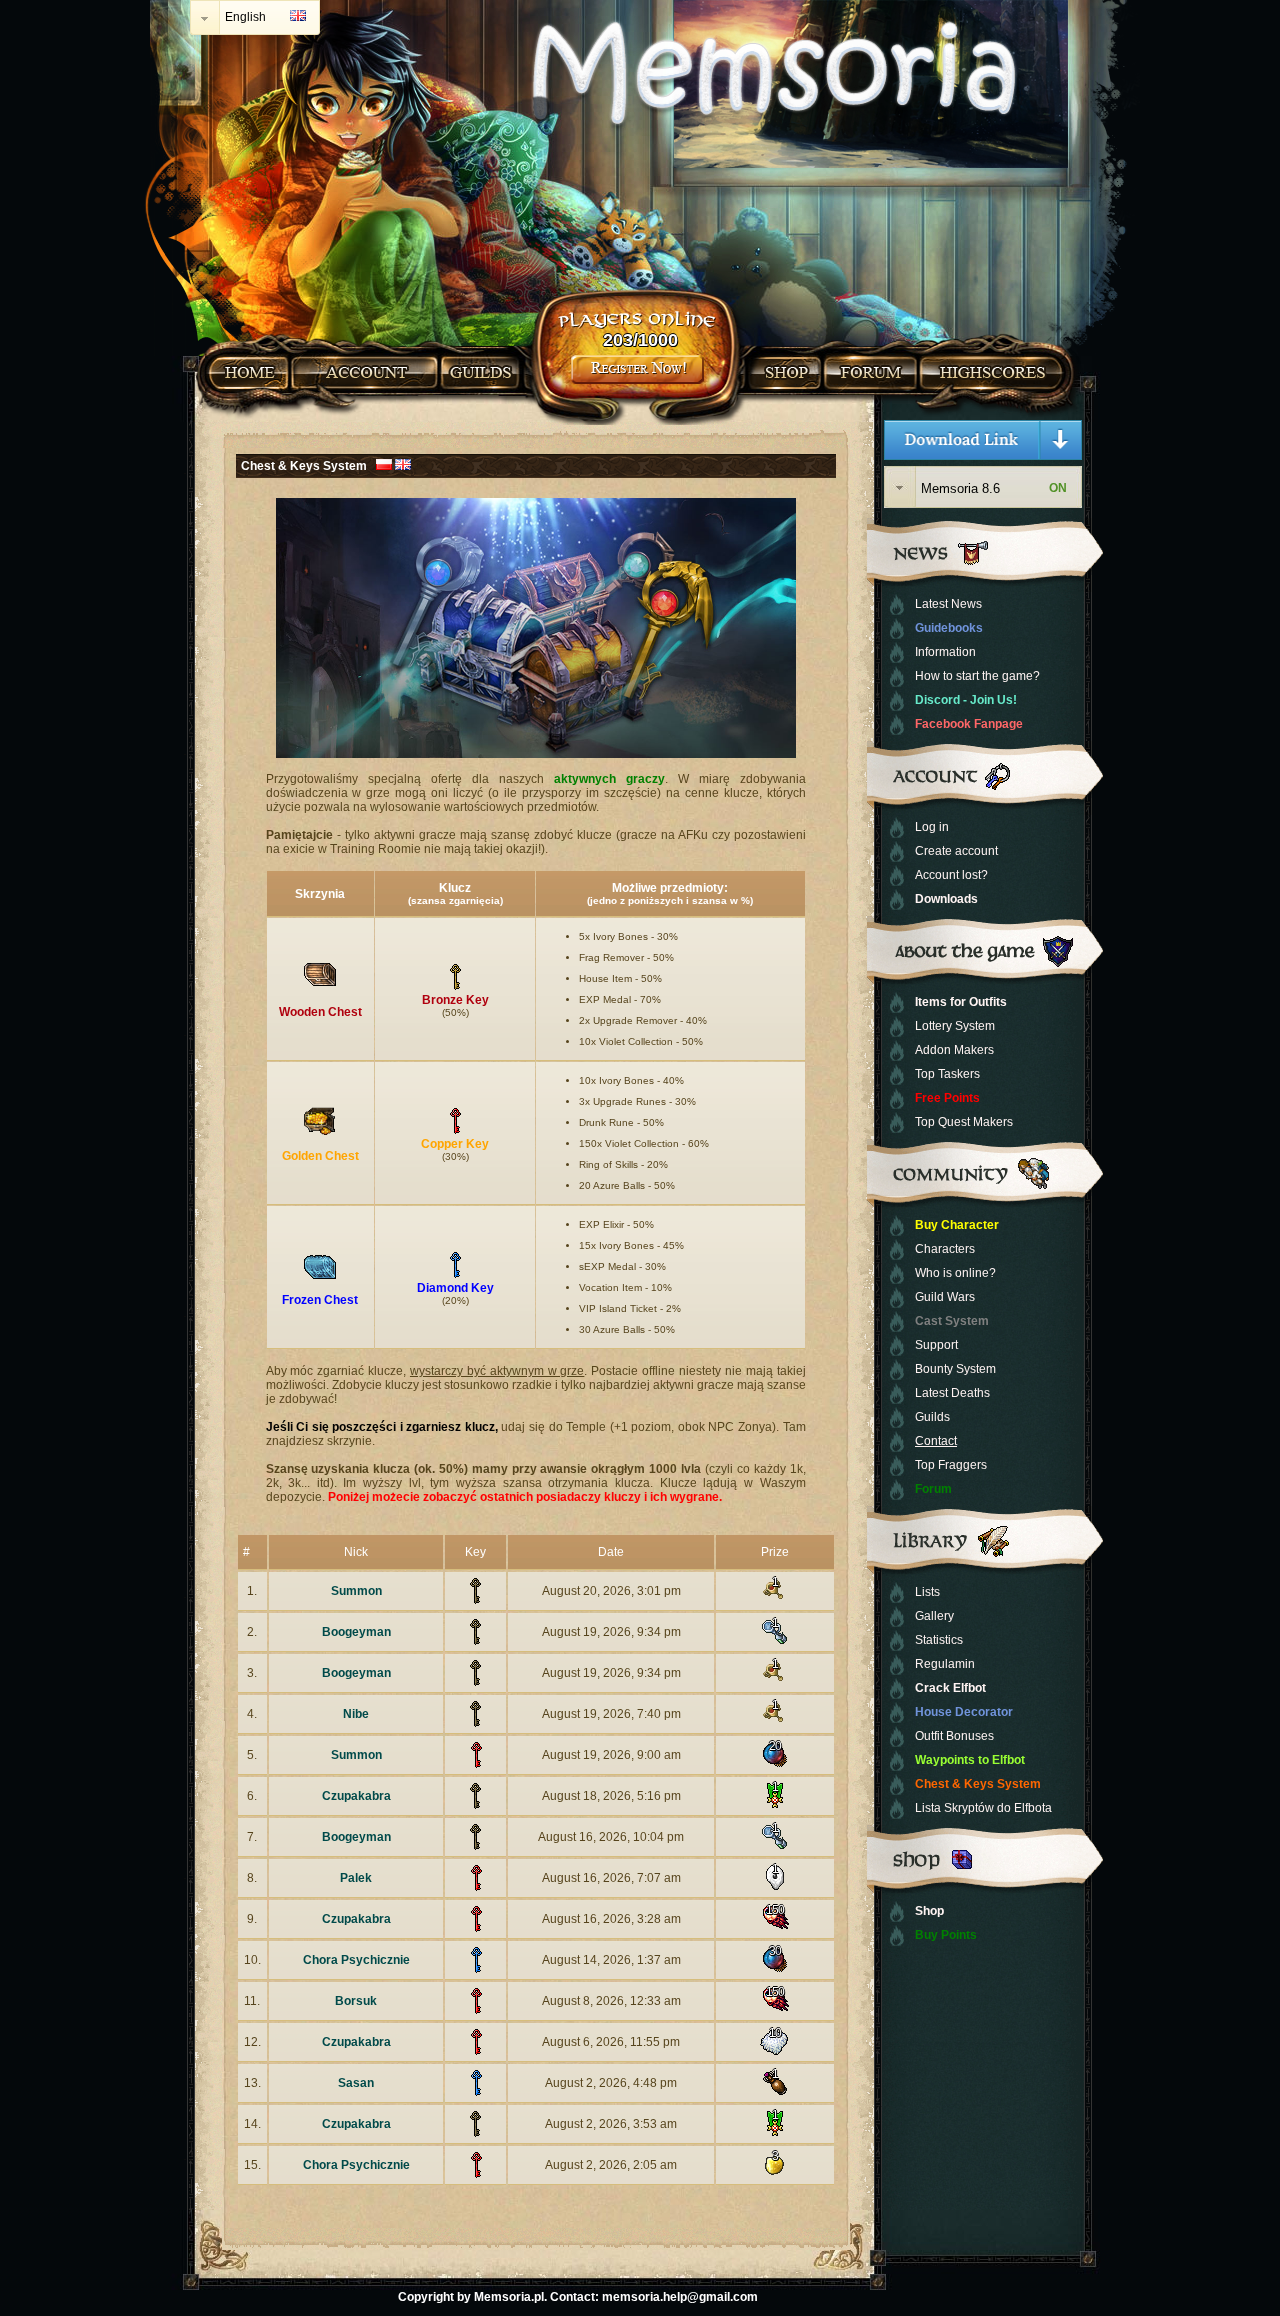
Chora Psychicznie (356, 1960)
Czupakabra (356, 1796)
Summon (356, 1591)
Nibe (356, 1714)
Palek (356, 1878)
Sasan (356, 2083)
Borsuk (356, 2001)
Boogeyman (356, 1632)
